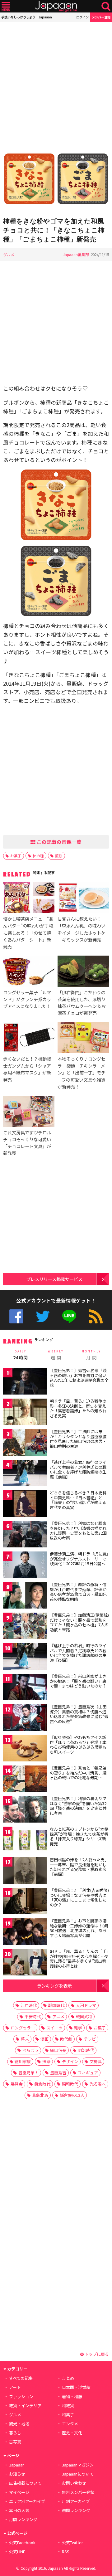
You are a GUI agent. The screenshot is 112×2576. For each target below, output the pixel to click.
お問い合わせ (74, 2483)
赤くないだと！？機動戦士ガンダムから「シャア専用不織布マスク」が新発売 (27, 1069)
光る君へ (98, 2084)
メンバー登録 (101, 17)
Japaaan (56, 6)
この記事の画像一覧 (58, 842)
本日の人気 (19, 2510)
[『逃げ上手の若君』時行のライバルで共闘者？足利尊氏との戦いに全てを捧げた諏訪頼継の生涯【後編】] (25, 1657)
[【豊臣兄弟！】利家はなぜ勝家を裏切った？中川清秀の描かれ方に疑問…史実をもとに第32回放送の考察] (25, 1535)
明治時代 (86, 2050)
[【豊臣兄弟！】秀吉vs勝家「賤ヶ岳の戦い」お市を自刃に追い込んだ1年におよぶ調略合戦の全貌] (25, 1382)
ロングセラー (23, 2028)
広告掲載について (25, 2483)
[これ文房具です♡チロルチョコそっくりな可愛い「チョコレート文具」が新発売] (29, 1112)
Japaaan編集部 (76, 254)
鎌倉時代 (42, 2084)
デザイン (70, 2061)
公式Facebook (16, 1316)
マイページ (19, 2492)
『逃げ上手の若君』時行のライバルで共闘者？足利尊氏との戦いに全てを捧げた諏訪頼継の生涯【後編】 (78, 1653)
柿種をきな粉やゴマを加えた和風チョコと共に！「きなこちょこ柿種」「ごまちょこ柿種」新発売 (54, 230)
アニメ (58, 2016)
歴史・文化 (72, 2433)
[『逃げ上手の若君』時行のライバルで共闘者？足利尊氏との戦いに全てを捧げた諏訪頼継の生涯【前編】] (25, 1474)
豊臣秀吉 (58, 2073)
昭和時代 (70, 2084)
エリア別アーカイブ (27, 2501)
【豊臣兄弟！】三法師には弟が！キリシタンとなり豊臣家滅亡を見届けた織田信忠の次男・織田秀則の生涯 (78, 1439)
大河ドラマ (86, 2005)
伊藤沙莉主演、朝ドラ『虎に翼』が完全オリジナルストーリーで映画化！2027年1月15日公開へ (79, 1559)
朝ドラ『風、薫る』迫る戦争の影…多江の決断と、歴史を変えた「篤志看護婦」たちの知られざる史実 (78, 1408)
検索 (106, 6)
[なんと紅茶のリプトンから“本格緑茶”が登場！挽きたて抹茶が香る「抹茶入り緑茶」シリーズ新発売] (25, 1841)
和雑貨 (68, 2406)
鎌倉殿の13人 (72, 2095)
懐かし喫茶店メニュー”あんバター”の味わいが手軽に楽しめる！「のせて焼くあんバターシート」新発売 (28, 932)
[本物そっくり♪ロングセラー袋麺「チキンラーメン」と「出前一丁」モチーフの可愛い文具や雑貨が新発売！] (83, 1039)
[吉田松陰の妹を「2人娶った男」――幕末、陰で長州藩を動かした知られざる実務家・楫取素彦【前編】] (25, 1871)
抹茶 (46, 2061)
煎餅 (59, 856)
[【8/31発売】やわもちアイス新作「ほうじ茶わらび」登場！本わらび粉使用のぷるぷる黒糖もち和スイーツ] (25, 1749)
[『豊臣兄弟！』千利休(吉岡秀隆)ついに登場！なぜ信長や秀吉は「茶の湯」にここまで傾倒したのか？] (25, 1902)
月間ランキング (23, 2519)
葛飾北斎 (40, 2095)
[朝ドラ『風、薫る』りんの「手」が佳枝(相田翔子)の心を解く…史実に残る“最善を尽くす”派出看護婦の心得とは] (25, 1963)
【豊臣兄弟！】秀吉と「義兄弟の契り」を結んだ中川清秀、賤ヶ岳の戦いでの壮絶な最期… (78, 1773)
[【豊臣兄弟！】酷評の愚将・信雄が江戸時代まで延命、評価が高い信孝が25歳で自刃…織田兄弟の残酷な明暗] (25, 1596)
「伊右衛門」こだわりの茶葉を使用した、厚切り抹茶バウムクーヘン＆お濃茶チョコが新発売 (82, 1003)
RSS (96, 1316)
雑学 (78, 2028)
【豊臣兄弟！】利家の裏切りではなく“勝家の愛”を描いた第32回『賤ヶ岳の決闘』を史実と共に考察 (78, 1806)
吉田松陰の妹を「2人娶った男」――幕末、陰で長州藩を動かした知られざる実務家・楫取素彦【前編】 (79, 1867)
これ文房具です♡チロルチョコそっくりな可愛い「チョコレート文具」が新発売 (27, 1143)
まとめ (68, 2378)
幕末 (25, 2039)
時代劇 (66, 2039)
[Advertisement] (56, 84)
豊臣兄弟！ (28, 2073)
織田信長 (58, 2050)
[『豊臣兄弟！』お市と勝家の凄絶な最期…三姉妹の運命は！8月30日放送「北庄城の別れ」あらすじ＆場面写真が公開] (25, 1933)
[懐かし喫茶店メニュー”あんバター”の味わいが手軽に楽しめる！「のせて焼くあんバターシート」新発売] (29, 898)
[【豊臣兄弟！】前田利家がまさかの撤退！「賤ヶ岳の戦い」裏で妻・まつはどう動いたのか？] (25, 1688)
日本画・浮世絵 (76, 2387)
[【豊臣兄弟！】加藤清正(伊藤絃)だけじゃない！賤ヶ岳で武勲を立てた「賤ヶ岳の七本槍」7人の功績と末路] (25, 1627)
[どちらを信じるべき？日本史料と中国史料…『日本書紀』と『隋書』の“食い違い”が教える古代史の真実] (25, 1505)
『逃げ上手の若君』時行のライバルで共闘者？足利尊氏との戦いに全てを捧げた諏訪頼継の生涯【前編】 (78, 1469)
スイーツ (54, 2028)
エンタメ (70, 2424)
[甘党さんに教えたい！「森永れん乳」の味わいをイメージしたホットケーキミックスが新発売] (83, 898)
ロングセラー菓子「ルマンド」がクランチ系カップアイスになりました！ (27, 999)
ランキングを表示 (54, 1986)
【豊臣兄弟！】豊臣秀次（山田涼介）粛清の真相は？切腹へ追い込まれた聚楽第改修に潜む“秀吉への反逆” (79, 1714)
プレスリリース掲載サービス (54, 1279)
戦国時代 (56, 2005)
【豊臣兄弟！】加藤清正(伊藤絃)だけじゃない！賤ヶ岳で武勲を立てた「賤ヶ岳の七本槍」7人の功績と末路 (79, 1622)
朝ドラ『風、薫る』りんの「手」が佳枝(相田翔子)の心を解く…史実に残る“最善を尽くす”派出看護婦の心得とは (79, 1959)
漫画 (44, 2039)
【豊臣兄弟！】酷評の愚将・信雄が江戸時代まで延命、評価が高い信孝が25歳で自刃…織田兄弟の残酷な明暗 (78, 1592)
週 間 (56, 1355)
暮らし (15, 2433)
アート (15, 2387)
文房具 (96, 2061)
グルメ (9, 254)
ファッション (21, 2396)
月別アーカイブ (76, 2501)
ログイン (82, 17)
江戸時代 (29, 2005)
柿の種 (38, 856)
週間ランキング (76, 2510)
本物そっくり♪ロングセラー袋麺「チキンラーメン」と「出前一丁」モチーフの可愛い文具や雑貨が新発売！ (82, 1072)
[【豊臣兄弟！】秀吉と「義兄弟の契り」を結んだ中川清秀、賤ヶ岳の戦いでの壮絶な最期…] (25, 1780)
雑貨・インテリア (25, 2406)
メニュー (6, 6)
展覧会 (17, 2084)
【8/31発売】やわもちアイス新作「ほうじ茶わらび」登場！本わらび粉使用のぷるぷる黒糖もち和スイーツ (78, 1745)
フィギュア (88, 2073)
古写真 (15, 2442)
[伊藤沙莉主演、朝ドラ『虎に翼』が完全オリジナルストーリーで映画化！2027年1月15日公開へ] (25, 1566)
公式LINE (69, 1316)
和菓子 (68, 2415)
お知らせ (17, 2474)
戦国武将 (84, 2016)
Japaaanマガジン (78, 2465)
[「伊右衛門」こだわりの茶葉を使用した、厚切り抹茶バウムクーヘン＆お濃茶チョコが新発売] (83, 972)
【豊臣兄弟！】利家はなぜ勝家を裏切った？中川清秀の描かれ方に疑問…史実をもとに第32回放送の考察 (78, 1531)
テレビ (90, 2039)
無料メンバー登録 (78, 2492)
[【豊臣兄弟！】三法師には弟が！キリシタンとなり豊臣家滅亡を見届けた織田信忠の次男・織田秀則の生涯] (25, 1443)
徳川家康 (23, 2061)
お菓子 (16, 856)
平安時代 (33, 2016)
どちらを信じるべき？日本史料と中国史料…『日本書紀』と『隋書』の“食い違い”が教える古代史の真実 (78, 1500)
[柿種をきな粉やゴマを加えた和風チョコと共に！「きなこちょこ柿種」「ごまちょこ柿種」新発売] (56, 179)
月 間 (91, 1355)
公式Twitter (43, 1316)
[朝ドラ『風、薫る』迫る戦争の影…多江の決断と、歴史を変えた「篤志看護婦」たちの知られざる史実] (25, 1413)
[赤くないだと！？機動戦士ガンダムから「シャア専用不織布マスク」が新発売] (29, 1039)
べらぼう (30, 2050)
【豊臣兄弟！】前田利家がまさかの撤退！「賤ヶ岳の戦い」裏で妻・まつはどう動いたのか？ (78, 1681)
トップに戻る (96, 2354)
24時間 (21, 1355)
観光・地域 (19, 2424)
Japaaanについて (78, 2474)
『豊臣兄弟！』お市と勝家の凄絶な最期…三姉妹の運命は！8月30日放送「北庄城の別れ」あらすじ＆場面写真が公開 (79, 1928)
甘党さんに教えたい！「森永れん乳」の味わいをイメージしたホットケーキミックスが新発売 (82, 929)
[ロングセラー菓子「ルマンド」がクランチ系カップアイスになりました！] (29, 972)
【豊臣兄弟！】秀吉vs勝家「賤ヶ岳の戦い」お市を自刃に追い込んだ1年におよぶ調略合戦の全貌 (79, 1378)
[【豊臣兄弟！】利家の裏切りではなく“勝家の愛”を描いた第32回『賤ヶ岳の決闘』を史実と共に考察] (25, 1810)
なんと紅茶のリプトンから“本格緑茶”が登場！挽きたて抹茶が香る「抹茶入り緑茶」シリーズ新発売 (79, 1836)
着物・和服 (72, 2396)
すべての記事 (21, 2378)
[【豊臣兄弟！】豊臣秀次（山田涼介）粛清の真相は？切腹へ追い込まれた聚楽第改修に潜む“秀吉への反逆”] (25, 1719)
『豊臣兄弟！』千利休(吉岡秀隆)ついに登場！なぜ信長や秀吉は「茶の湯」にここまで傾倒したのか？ (79, 1897)
